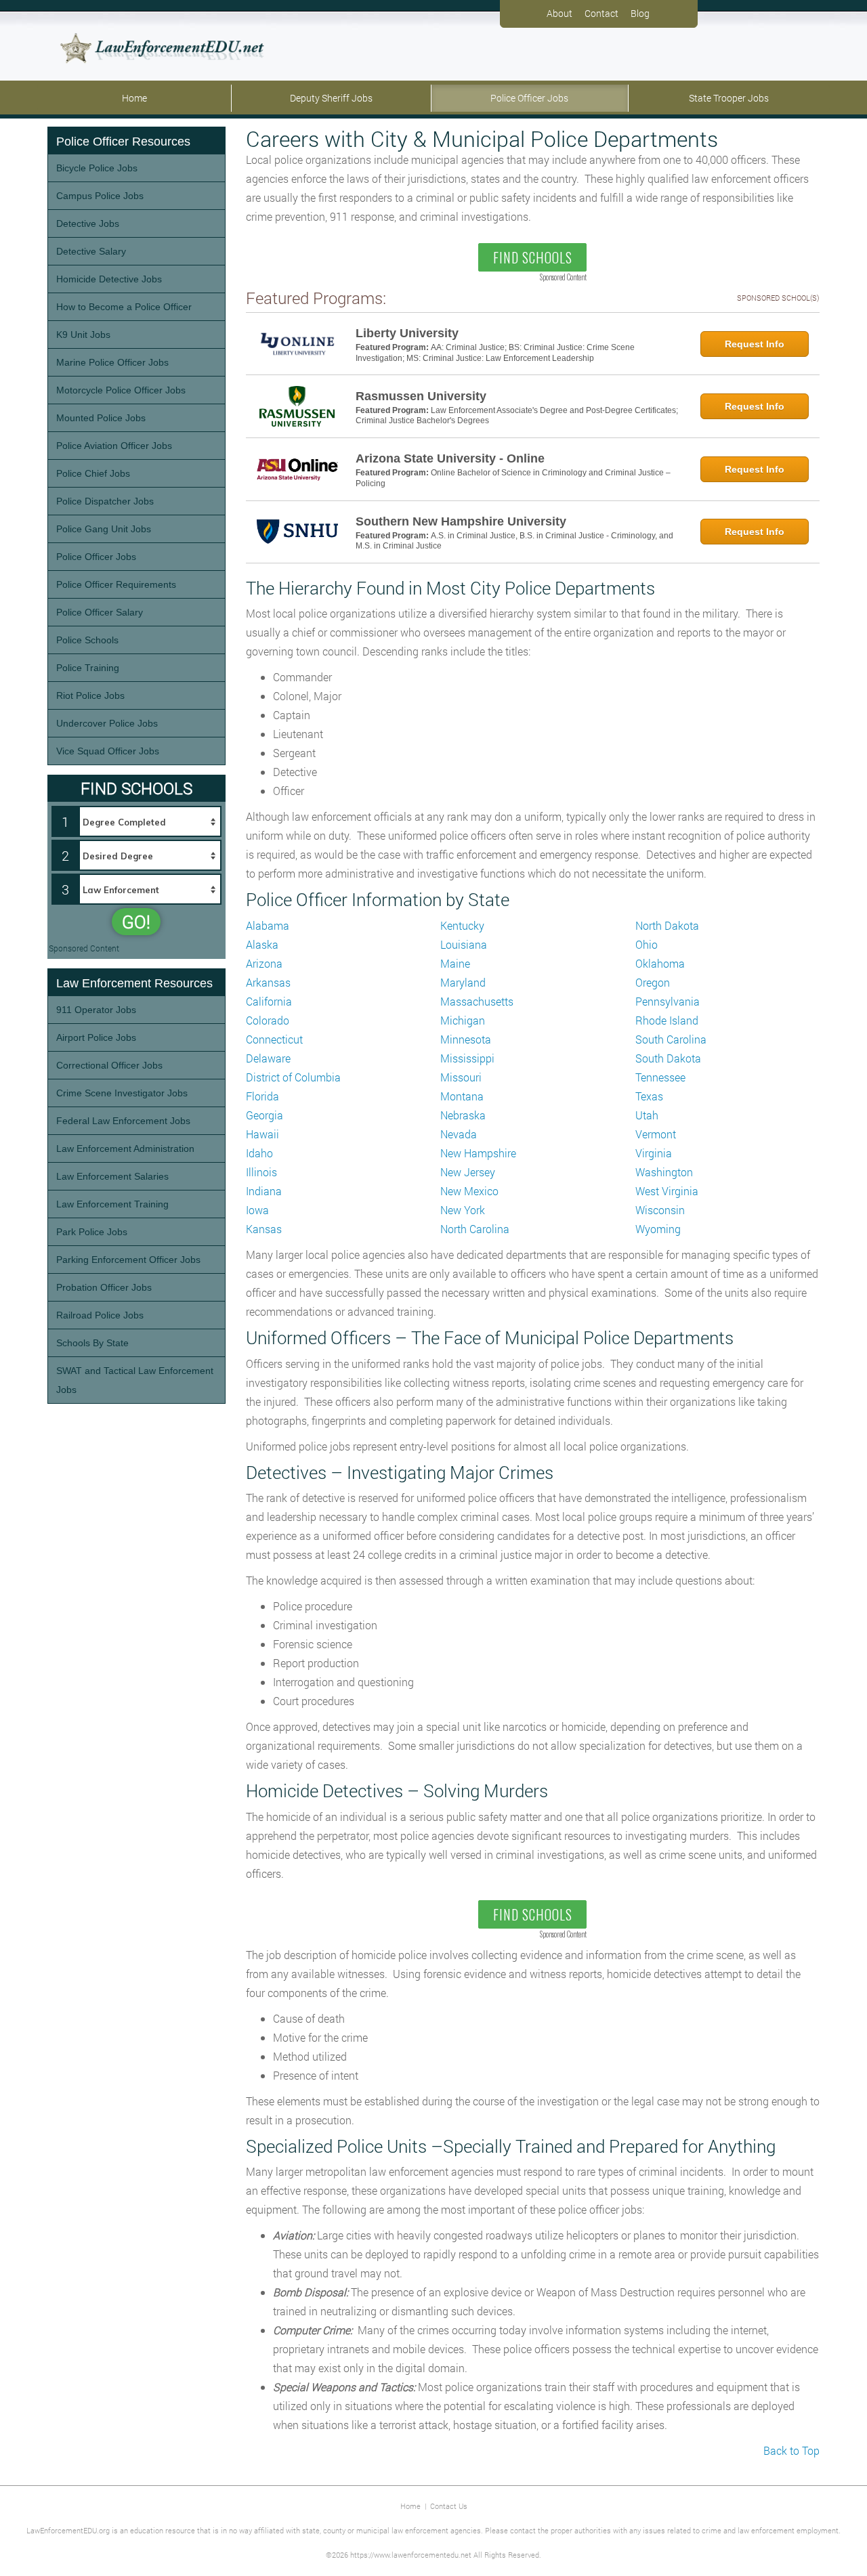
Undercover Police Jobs (107, 723)
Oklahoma (660, 963)
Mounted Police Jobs (101, 418)
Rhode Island (667, 1020)
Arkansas (268, 982)
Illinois (261, 1172)
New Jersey (468, 1172)
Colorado (268, 1020)
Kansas (264, 1229)
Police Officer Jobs (529, 98)
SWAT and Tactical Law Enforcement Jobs (135, 1380)
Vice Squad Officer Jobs (108, 751)
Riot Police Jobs (90, 695)
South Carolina (671, 1039)
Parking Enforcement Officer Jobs (128, 1260)
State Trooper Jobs (729, 98)
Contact (601, 13)
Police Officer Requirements (116, 584)
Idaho (259, 1153)
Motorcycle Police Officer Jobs (121, 390)
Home (134, 98)
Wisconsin (660, 1210)
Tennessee (660, 1077)
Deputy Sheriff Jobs (331, 98)
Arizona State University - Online (450, 458)
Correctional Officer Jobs (109, 1065)
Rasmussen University (421, 396)
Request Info (755, 344)
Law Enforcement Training (112, 1204)
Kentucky (462, 925)
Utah (647, 1115)
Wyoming (658, 1229)
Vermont (656, 1134)
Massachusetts (477, 1001)
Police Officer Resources (123, 142)
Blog (640, 13)
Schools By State (92, 1343)
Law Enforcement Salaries (112, 1176)
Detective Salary (91, 251)
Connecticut (274, 1039)
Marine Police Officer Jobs (112, 362)
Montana (462, 1096)
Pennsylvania (668, 1001)
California (269, 1001)
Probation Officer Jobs (104, 1287)
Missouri (461, 1077)
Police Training (88, 668)
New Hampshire (478, 1153)
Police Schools (87, 640)
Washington (664, 1172)
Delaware (268, 1058)
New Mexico (469, 1191)
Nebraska (463, 1115)
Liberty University (407, 333)
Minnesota (466, 1039)
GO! (136, 922)
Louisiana (464, 944)
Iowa (257, 1210)
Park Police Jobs (92, 1232)
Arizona (264, 963)
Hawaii (262, 1134)
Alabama (268, 925)
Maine (455, 963)
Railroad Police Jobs (100, 1315)
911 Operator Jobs (96, 1010)
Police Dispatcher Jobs (105, 501)
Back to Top (791, 2450)
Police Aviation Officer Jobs (114, 446)
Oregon (653, 982)
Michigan (463, 1020)
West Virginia (667, 1191)
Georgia (265, 1115)
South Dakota (668, 1058)
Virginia (654, 1153)
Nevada (459, 1134)
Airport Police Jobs (96, 1037)
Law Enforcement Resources (134, 983)
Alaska (262, 944)
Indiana (264, 1191)
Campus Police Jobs (100, 196)
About (559, 13)
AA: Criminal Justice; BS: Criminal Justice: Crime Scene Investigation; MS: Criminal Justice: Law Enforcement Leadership (495, 353)
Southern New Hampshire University (461, 521)
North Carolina (475, 1229)
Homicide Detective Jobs (109, 279)
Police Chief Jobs (93, 473)
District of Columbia (293, 1077)
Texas (649, 1096)
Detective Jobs (88, 223)
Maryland (463, 982)
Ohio (647, 944)
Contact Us (449, 2506)
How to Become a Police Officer (124, 307)
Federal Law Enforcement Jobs (123, 1121)
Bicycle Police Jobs (97, 168)
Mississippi (467, 1058)
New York (463, 1210)
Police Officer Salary (100, 612)
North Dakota (667, 925)
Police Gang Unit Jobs (104, 529)
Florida (262, 1096)
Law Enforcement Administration (125, 1149)
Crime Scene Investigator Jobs (122, 1093)
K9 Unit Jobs (83, 335)
